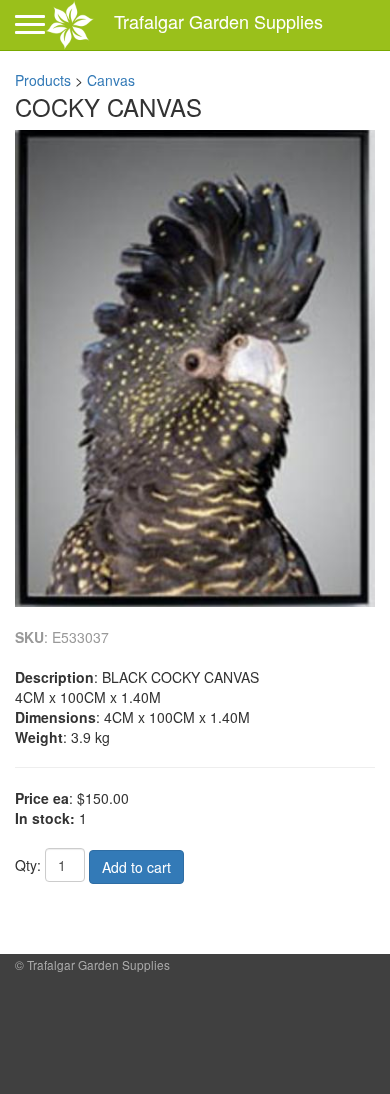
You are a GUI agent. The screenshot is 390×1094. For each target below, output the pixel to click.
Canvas (111, 80)
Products (43, 80)
